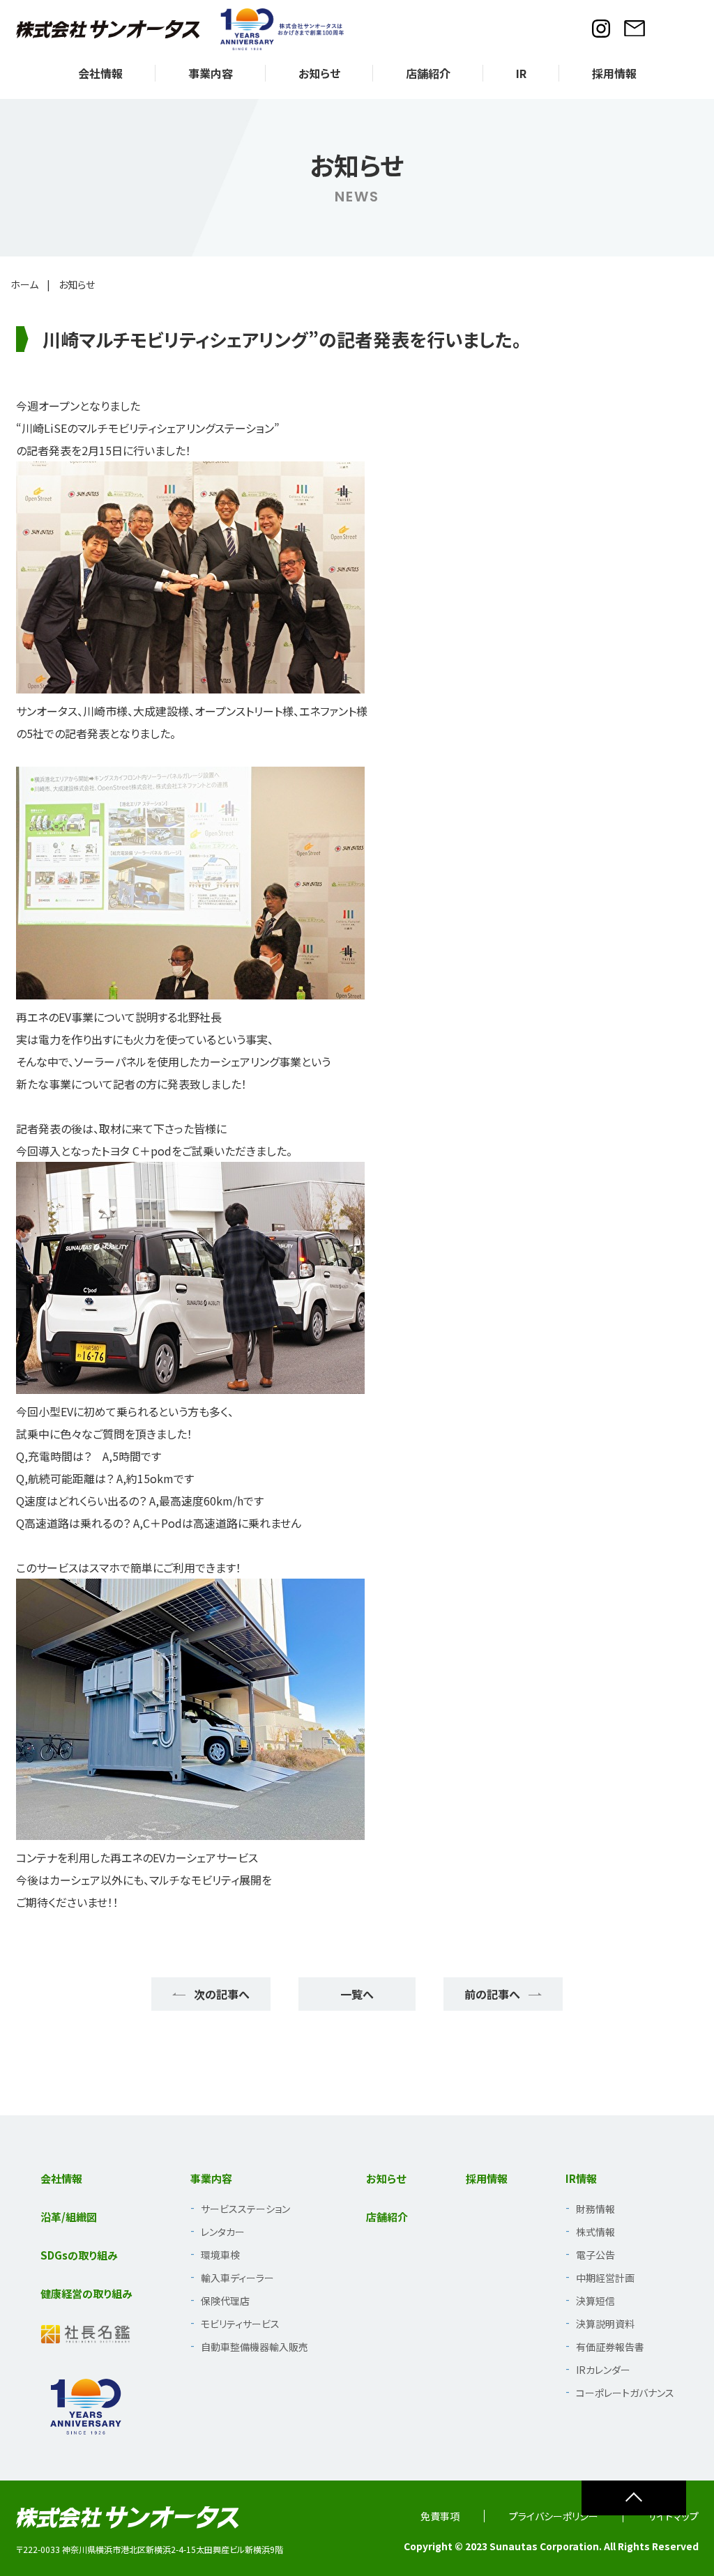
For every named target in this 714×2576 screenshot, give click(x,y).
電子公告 (595, 2255)
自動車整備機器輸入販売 (255, 2347)
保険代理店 (225, 2301)
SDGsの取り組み (79, 2255)
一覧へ (357, 1994)
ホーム (24, 284)
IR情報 (581, 2178)
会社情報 (100, 73)
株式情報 (595, 2232)
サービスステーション (245, 2209)
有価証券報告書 (610, 2347)
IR (521, 73)
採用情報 (614, 73)
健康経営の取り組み (86, 2293)
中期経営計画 (605, 2278)
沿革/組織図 (69, 2217)
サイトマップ (673, 2516)
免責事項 (440, 2516)
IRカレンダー (603, 2370)
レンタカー (223, 2232)
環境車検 (220, 2255)
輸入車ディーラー (237, 2278)
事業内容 (211, 73)
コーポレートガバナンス (625, 2393)
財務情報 (595, 2209)
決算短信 (595, 2301)
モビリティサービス (240, 2324)
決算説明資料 (605, 2324)
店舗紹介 (428, 73)
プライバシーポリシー (554, 2516)
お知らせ (319, 73)
